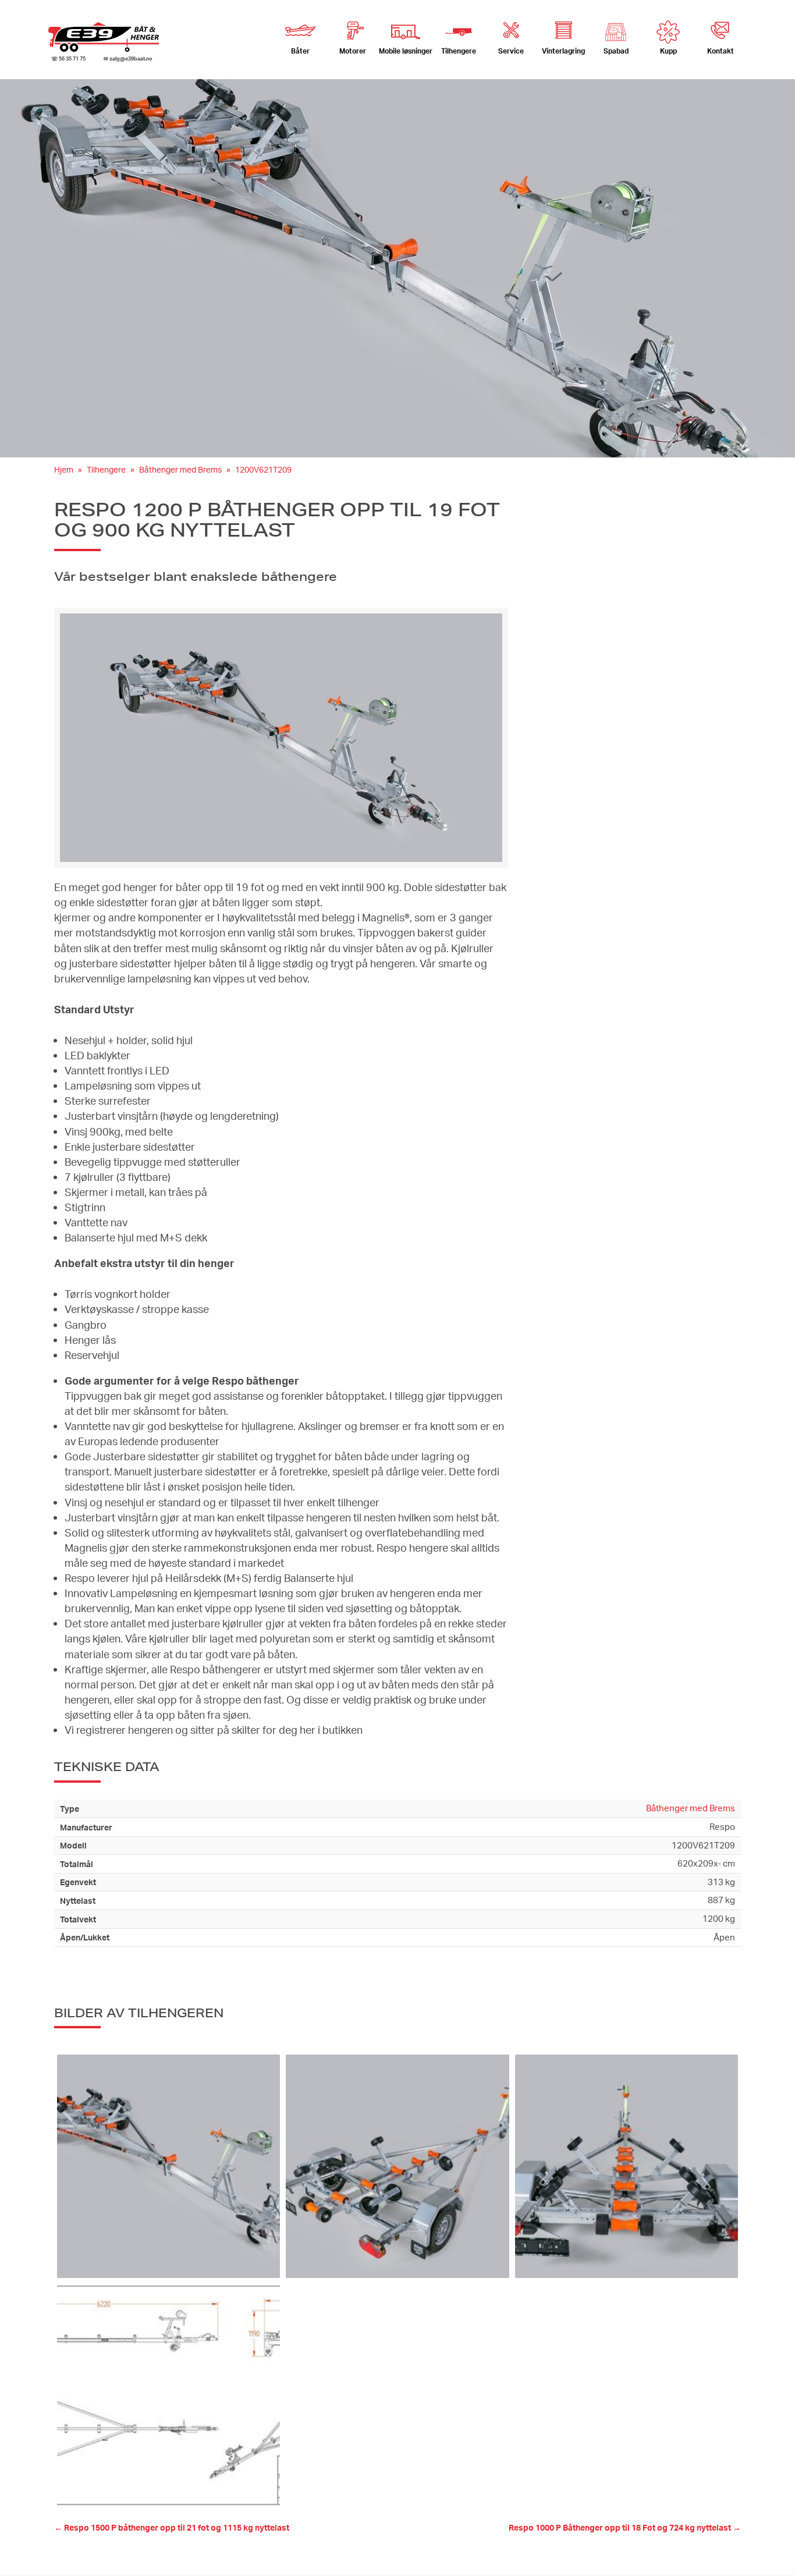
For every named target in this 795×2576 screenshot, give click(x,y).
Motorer (353, 51)
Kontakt (721, 51)
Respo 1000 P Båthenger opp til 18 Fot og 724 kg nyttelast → (625, 2527)
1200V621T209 (263, 469)
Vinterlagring (563, 51)
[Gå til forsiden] (104, 37)
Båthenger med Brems (180, 469)
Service (511, 51)
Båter (300, 51)
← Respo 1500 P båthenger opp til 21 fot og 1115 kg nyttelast (172, 2527)
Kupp (668, 51)
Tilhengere (106, 469)
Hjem (64, 469)
